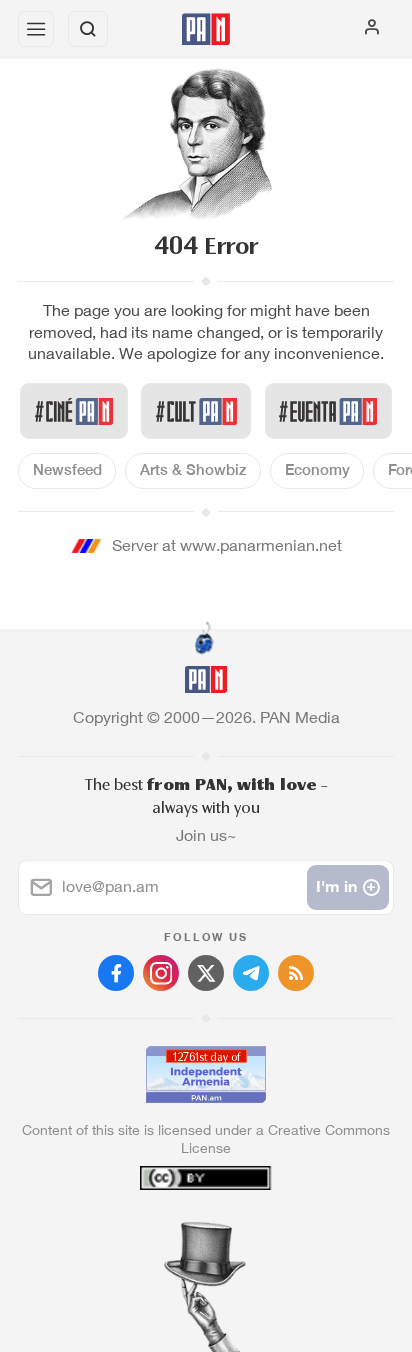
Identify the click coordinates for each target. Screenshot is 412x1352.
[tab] (165, 1231)
